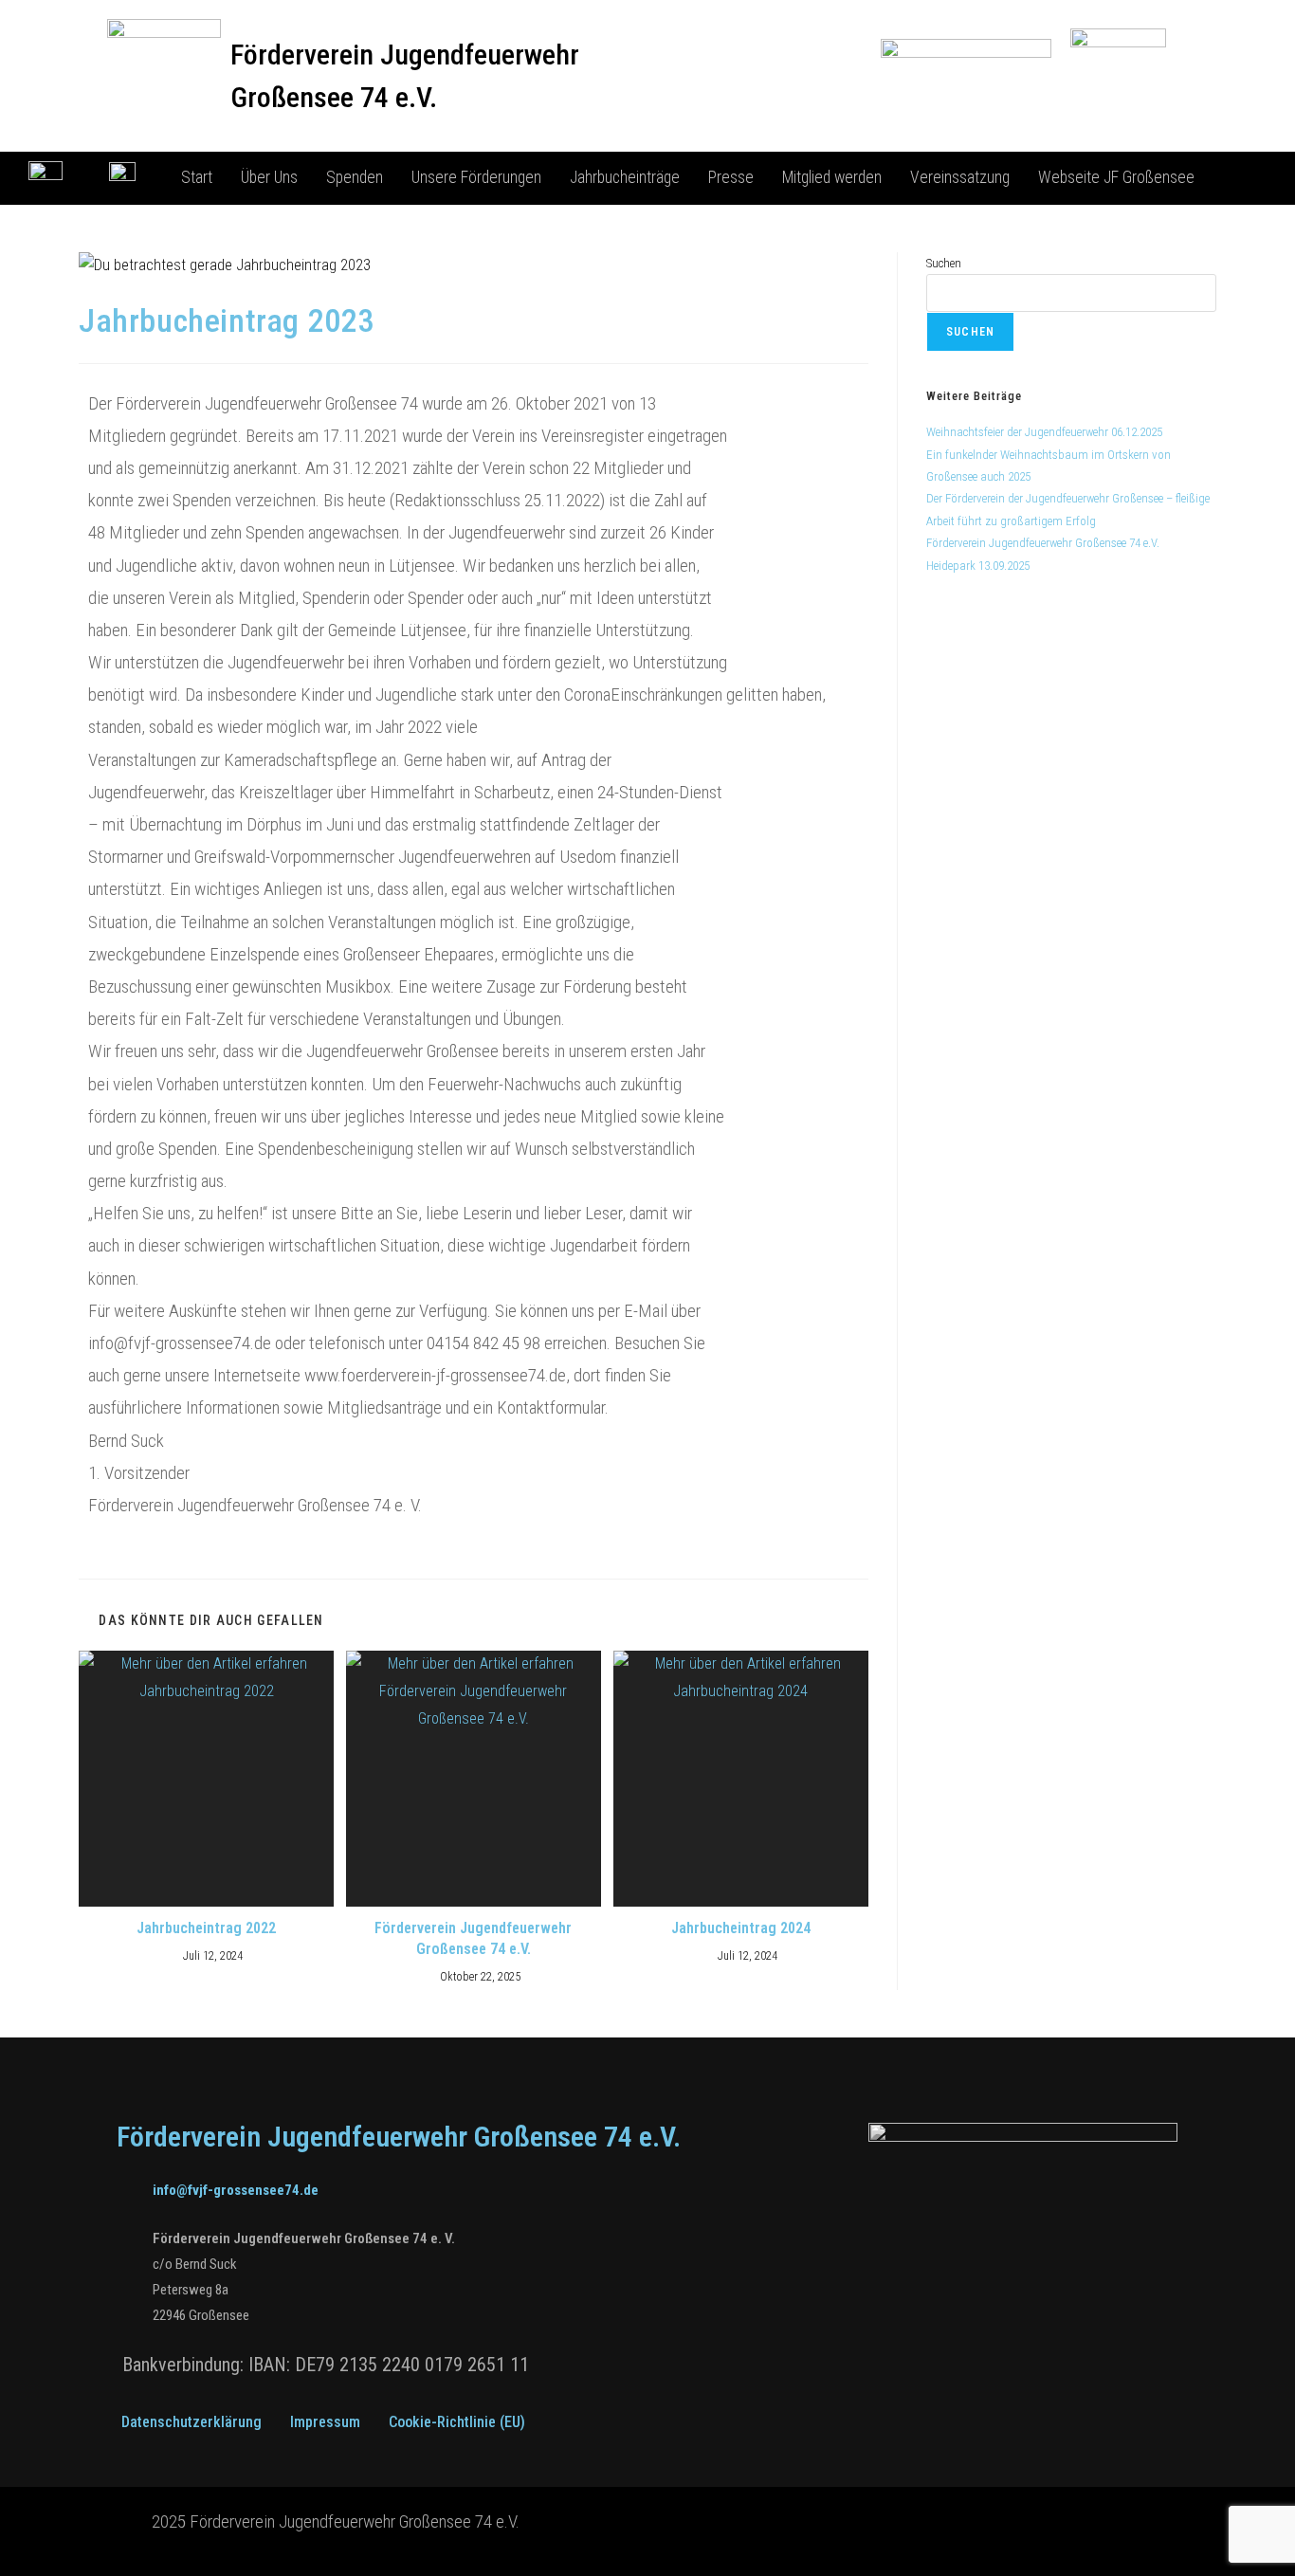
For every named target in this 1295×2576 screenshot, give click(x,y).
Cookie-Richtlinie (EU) (457, 2422)
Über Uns (269, 177)
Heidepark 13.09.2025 (978, 566)
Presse (731, 177)
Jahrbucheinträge (625, 177)
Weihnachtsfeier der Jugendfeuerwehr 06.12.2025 (1044, 432)
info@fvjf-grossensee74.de (236, 2190)
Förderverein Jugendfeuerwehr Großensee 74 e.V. (473, 1938)
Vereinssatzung (960, 177)
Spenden (355, 177)
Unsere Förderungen (476, 177)
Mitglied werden (832, 177)
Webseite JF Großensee (1116, 177)
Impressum (325, 2422)
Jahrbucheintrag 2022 (206, 1928)
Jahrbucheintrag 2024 (741, 1928)
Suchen (944, 263)
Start (197, 177)
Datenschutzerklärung (192, 2422)
